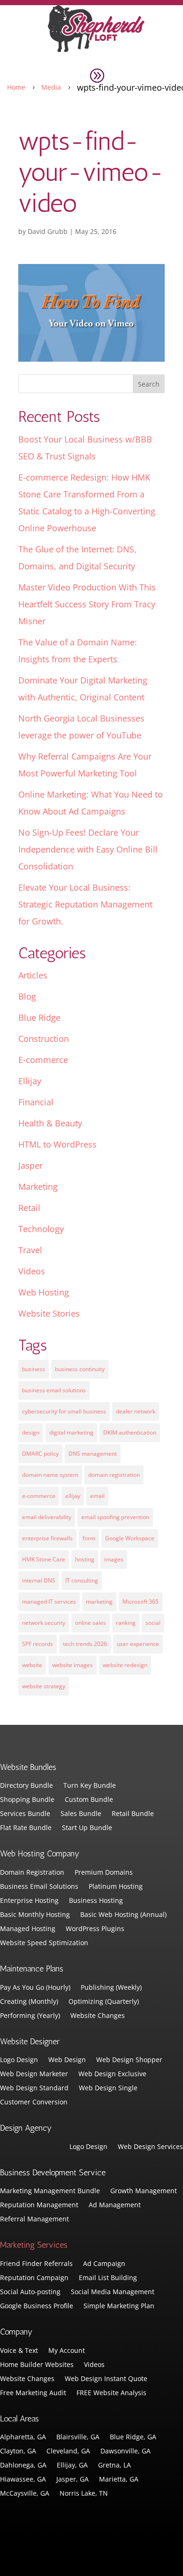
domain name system (50, 1475)
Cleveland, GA (68, 2452)
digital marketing (71, 1432)
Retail (29, 1208)
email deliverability (47, 1517)
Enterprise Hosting (29, 1901)
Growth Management (144, 2191)
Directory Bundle (27, 1786)
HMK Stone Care (44, 1559)
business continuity (80, 1369)
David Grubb (48, 231)
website (32, 1665)
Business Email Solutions (39, 1887)
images (114, 1559)
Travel (30, 1250)
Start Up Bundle (87, 1828)
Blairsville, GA (78, 2437)
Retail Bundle (133, 1814)
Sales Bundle (81, 1814)
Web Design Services (150, 2147)
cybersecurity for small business (64, 1411)
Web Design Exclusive (112, 2074)
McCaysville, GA (25, 2494)
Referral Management (34, 2219)
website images (72, 1665)
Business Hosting (96, 1901)
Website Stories (49, 1313)
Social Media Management (113, 2292)
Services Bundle (25, 1814)
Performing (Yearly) (30, 2016)
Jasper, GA (72, 2480)
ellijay (73, 1496)
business (34, 1369)
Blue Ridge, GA (133, 2437)
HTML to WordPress (57, 1144)
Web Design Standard (34, 2088)
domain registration (114, 1475)
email (97, 1496)
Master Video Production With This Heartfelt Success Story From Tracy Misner (87, 604)
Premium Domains (104, 1873)
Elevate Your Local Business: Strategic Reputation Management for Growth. (85, 904)
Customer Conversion (34, 2103)
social (153, 1623)
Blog (27, 996)
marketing (99, 1602)
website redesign (125, 1665)
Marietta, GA (119, 2480)
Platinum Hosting (116, 1887)
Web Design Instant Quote (106, 2379)
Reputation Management (39, 2205)
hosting (85, 1559)
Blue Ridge (39, 1017)
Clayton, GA (18, 2452)
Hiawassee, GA (23, 2480)
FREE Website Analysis (111, 2393)
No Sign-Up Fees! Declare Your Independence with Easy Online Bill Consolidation (88, 849)
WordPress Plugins (95, 1929)
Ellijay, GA (72, 2466)
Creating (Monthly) (29, 2002)
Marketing (38, 1187)
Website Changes (98, 2016)
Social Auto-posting (30, 2292)
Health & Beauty (50, 1123)
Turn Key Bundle (90, 1786)
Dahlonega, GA (23, 2466)
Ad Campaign (104, 2264)
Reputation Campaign (34, 2278)
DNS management (93, 1454)
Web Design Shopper (129, 2060)
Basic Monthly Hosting (35, 1915)
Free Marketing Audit (33, 2393)
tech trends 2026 (85, 1644)
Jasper (30, 1165)
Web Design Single (108, 2088)
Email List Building (108, 2278)
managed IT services (49, 1602)
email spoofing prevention (115, 1517)
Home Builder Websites (37, 2365)
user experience (138, 1644)
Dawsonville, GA (126, 2452)
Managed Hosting (28, 1929)
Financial (36, 1102)
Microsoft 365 (141, 1602)
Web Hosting (44, 1292)
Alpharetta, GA (23, 2437)
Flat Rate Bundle (26, 1828)
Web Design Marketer (34, 2074)
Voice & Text (19, 2351)
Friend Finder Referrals (36, 2264)
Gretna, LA (114, 2466)
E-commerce (43, 1060)
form (89, 1538)
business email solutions (54, 1390)
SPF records (38, 1644)
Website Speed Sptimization (44, 1943)
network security (44, 1623)
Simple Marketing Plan (119, 2306)
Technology (41, 1229)
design (31, 1432)
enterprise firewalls (47, 1538)
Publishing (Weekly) (111, 1988)
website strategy (44, 1686)
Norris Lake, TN (84, 2494)
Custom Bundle (89, 1800)
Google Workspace (130, 1538)
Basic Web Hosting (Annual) (123, 1915)
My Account (67, 2351)
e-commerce (39, 1496)
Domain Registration (32, 1873)
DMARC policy (40, 1454)
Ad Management (115, 2205)
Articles (33, 975)
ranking (126, 1623)
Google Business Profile (37, 2306)
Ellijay (30, 1081)
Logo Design (19, 2060)
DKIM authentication (130, 1432)
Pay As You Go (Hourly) (35, 1988)
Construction (44, 1039)
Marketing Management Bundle (50, 2191)
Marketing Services (34, 2245)
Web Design (67, 2060)
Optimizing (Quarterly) (104, 2002)
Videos (32, 1271)
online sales (91, 1623)
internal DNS (39, 1580)
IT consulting (82, 1580)
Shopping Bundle (27, 1800)
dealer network (136, 1411)
